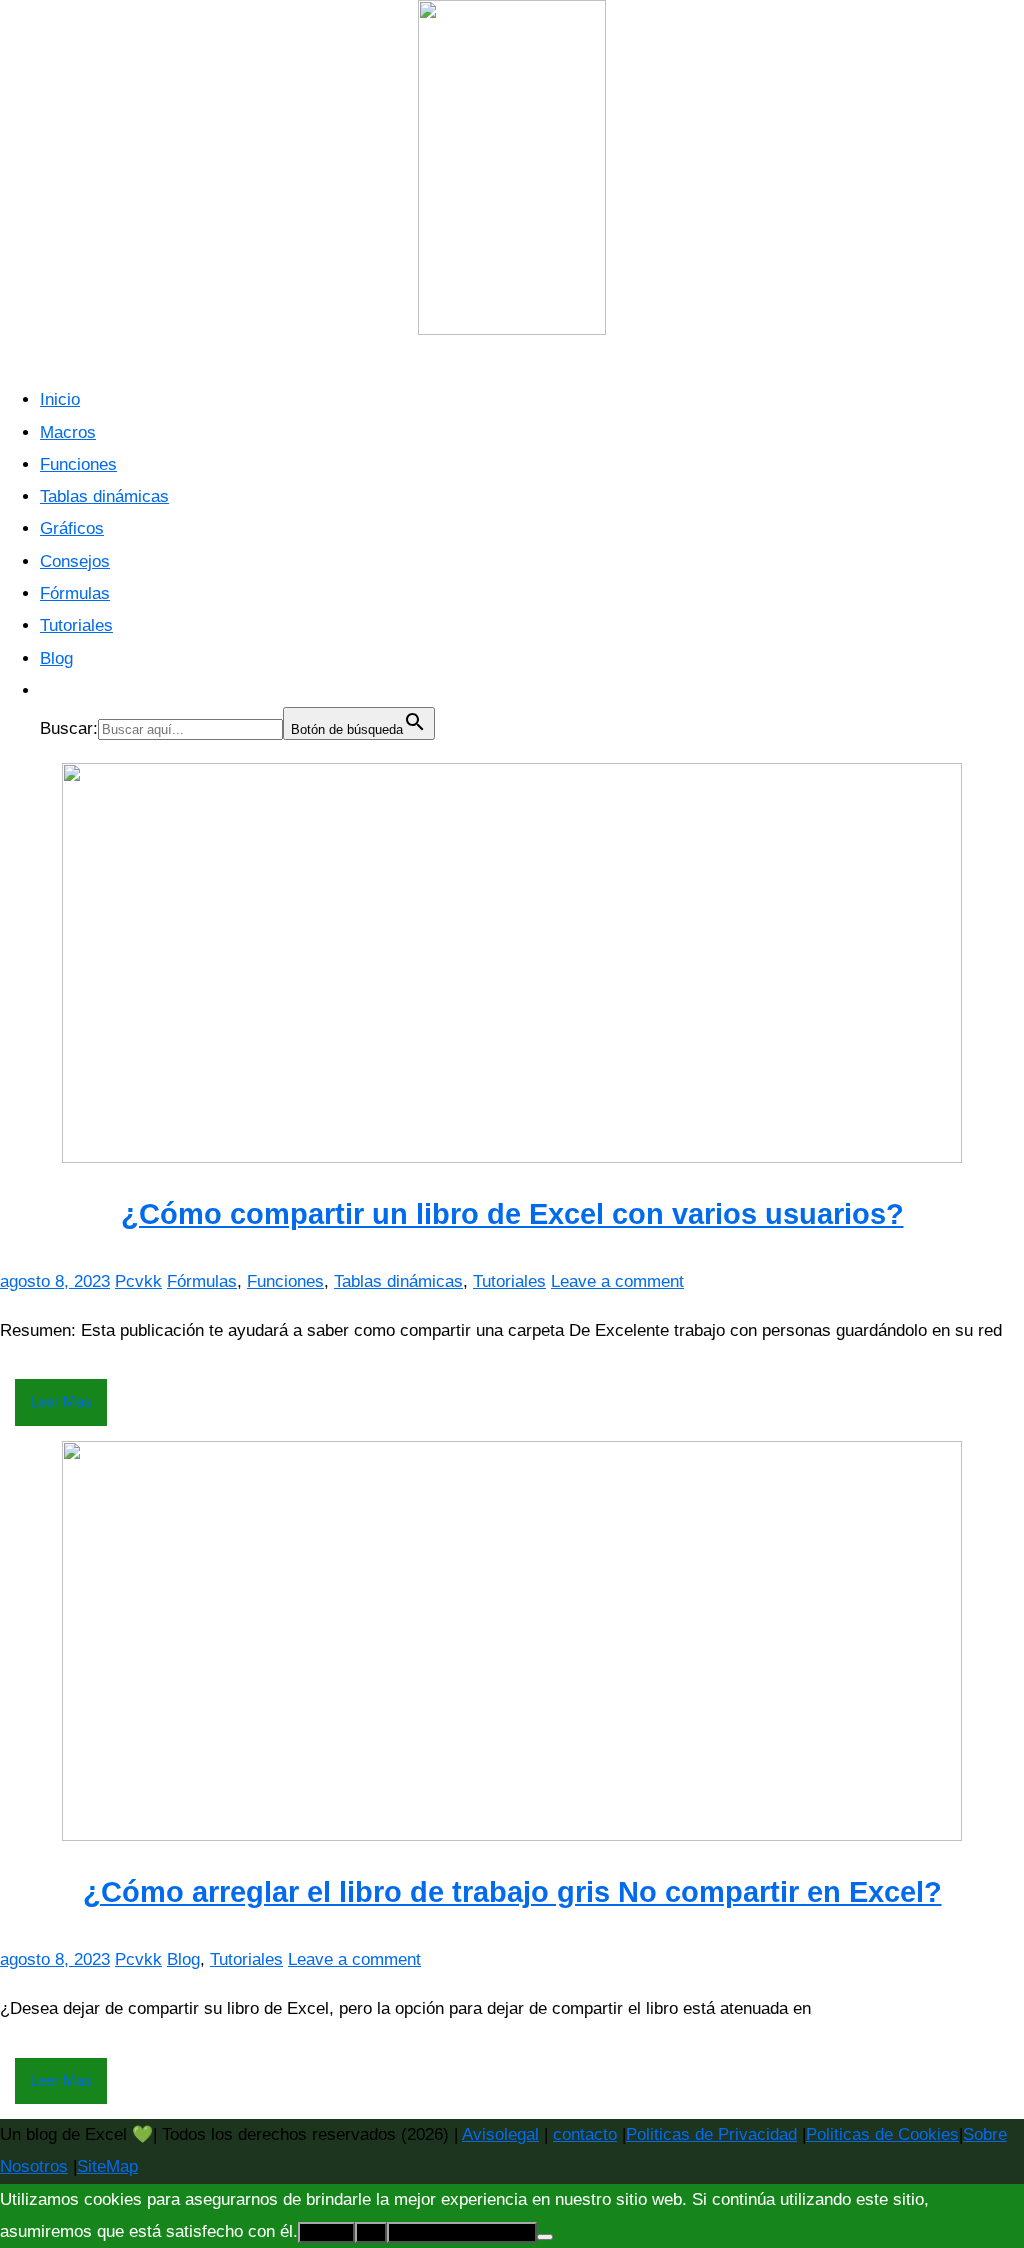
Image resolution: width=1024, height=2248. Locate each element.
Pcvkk (138, 1281)
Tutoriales (76, 625)
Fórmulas (75, 593)
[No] (545, 2237)
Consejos (75, 561)
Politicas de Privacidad (711, 2134)
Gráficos (72, 528)
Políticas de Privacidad (462, 2232)
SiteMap (107, 2166)
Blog (56, 658)
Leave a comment (617, 1281)
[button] (50, 690)
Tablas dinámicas (104, 496)
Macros (68, 432)
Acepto (326, 2232)
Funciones (78, 464)
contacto (585, 2134)
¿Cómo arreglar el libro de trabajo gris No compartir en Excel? (512, 1892)
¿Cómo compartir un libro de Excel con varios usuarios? (512, 1214)
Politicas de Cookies (882, 2134)
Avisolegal (500, 2134)
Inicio (60, 399)
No (371, 2232)
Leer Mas (61, 1401)
